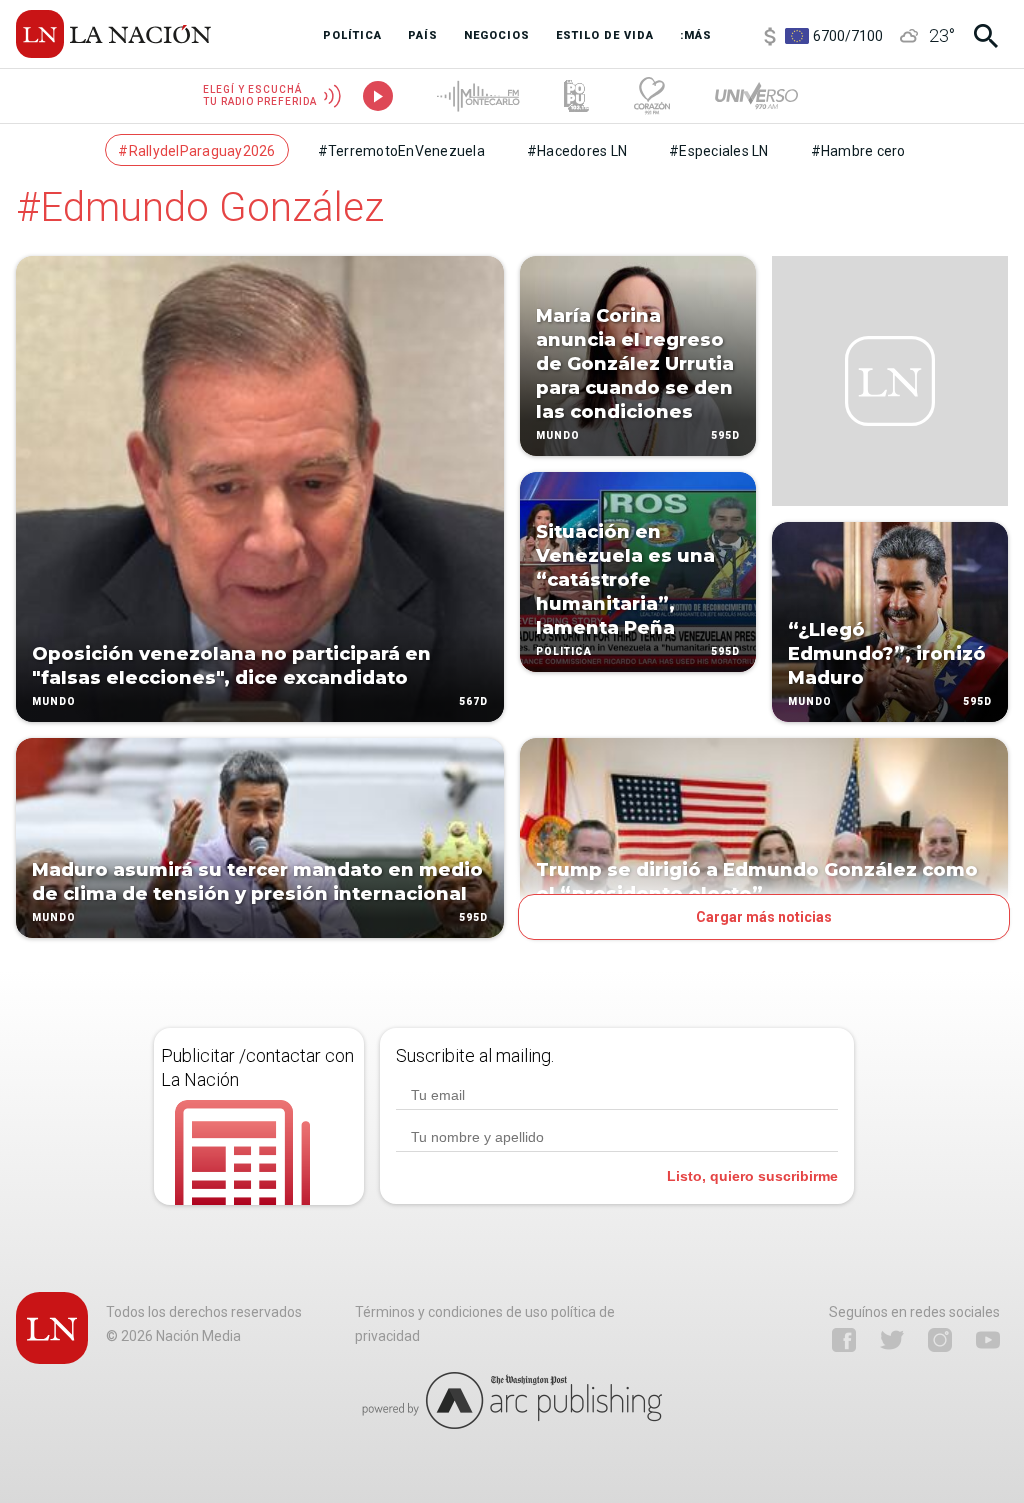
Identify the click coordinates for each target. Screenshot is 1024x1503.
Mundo (54, 701)
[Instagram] (940, 1340)
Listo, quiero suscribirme (752, 1176)
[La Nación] (113, 34)
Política (564, 651)
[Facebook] (844, 1340)
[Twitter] (892, 1340)
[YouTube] (988, 1340)
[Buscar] (986, 36)
